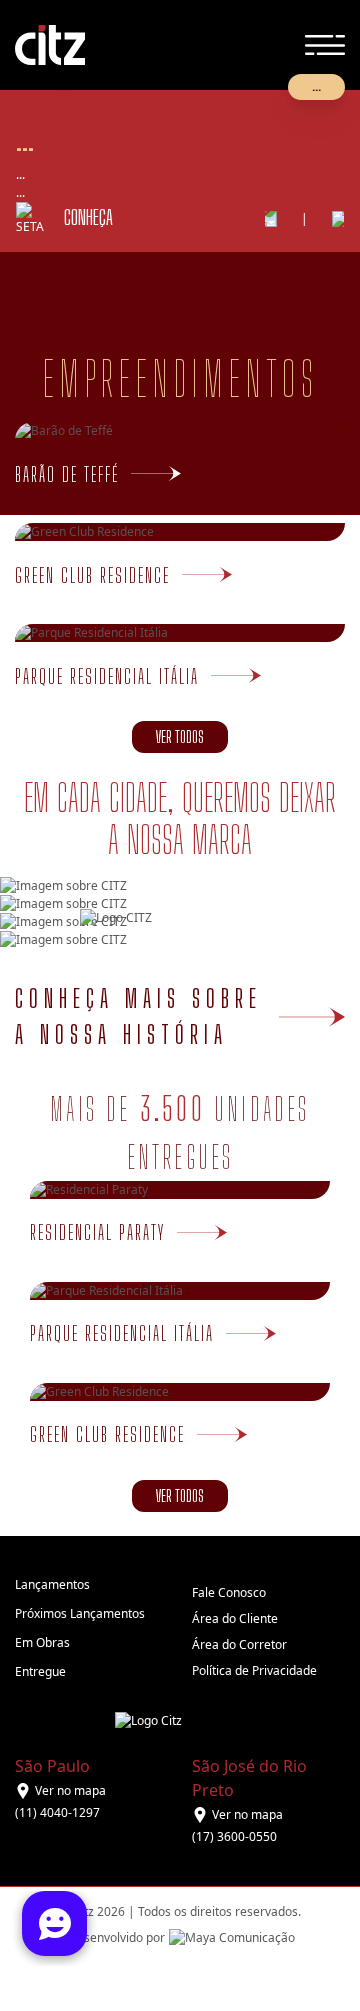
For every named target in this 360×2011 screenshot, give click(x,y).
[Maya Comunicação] (230, 1938)
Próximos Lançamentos (80, 1613)
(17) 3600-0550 (234, 1836)
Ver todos (180, 736)
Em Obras (42, 1642)
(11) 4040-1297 (57, 1812)
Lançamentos (52, 1584)
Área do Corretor (239, 1644)
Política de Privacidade (254, 1670)
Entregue (40, 1671)
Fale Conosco (229, 1592)
